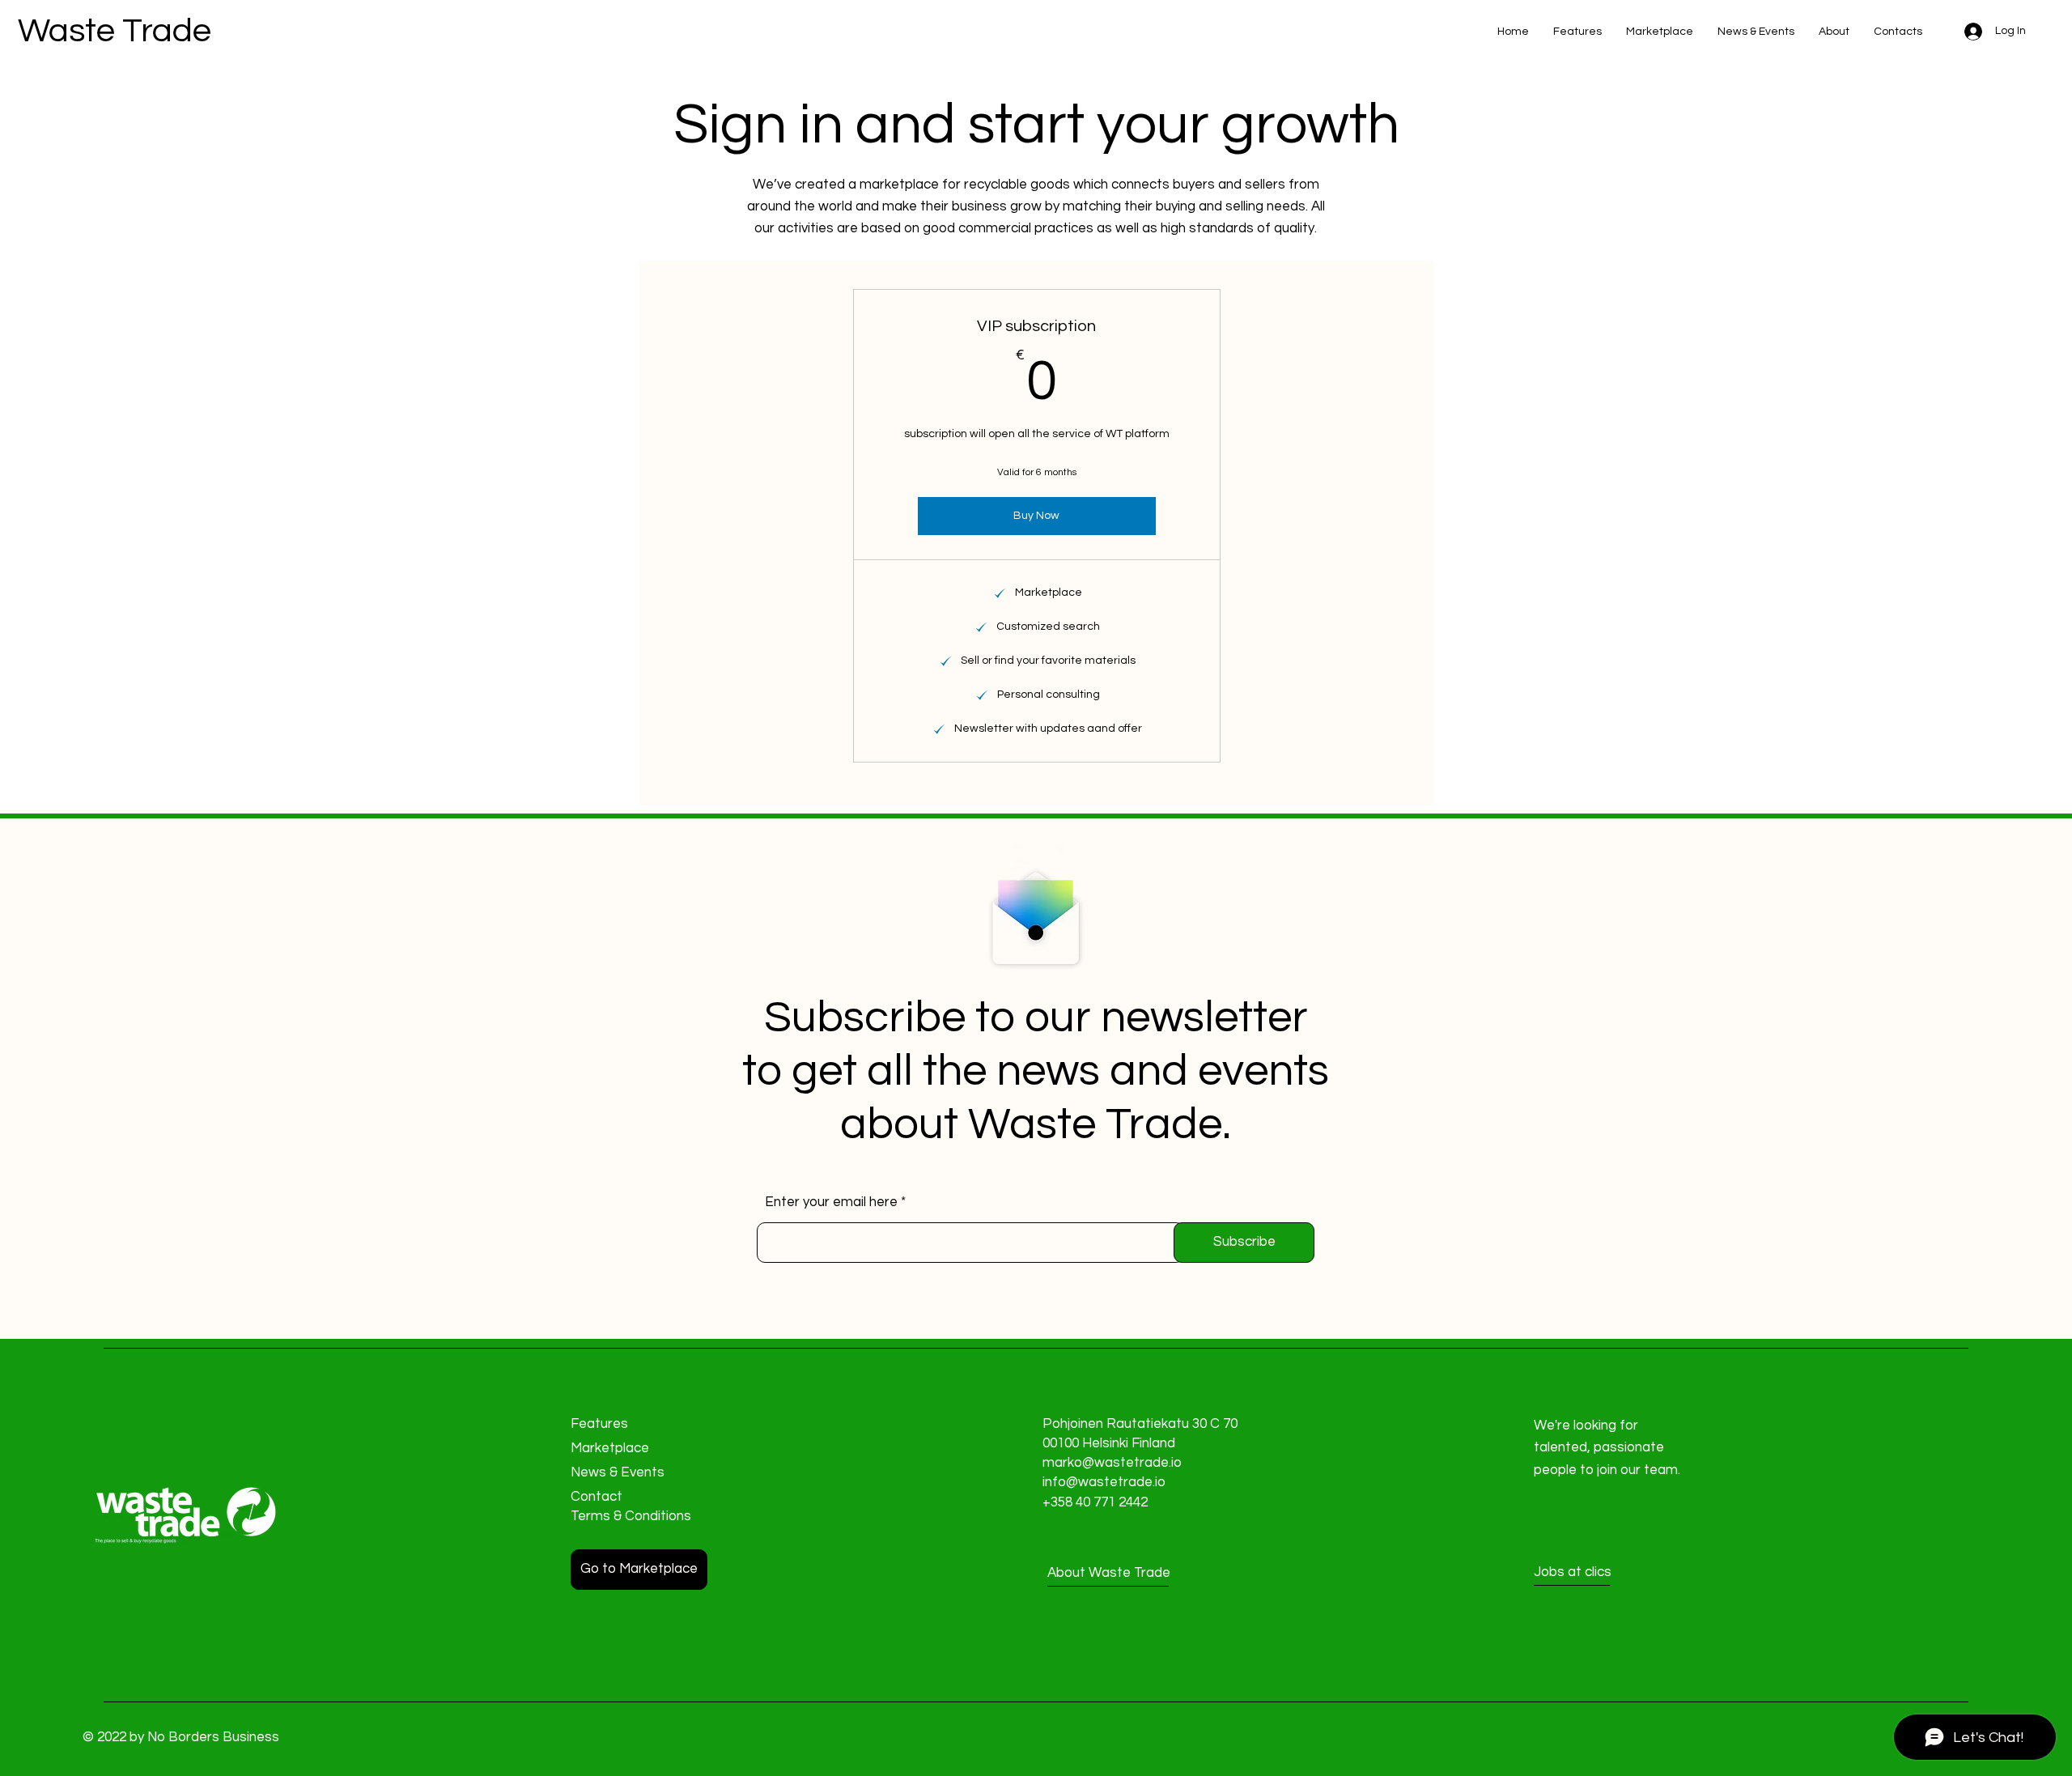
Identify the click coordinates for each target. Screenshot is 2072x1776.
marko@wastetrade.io (1112, 1463)
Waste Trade (115, 31)
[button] (1592, 1573)
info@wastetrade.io (1104, 1482)
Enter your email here (831, 1202)
